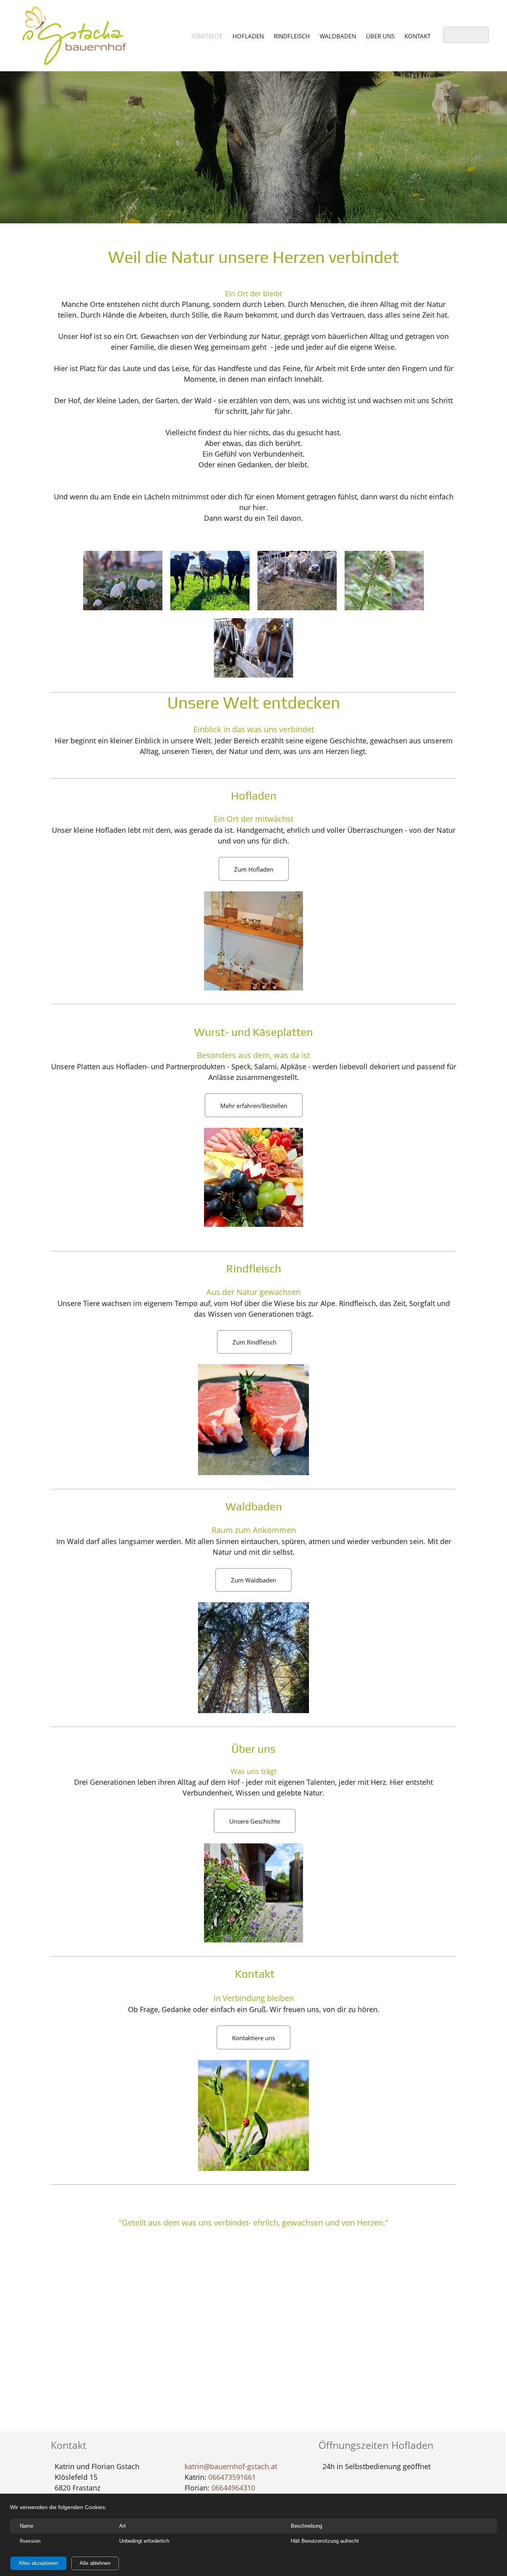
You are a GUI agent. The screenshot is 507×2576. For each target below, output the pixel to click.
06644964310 (233, 2488)
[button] (123, 581)
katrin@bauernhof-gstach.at (231, 2466)
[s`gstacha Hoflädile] (74, 36)
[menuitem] (207, 36)
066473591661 (232, 2477)
